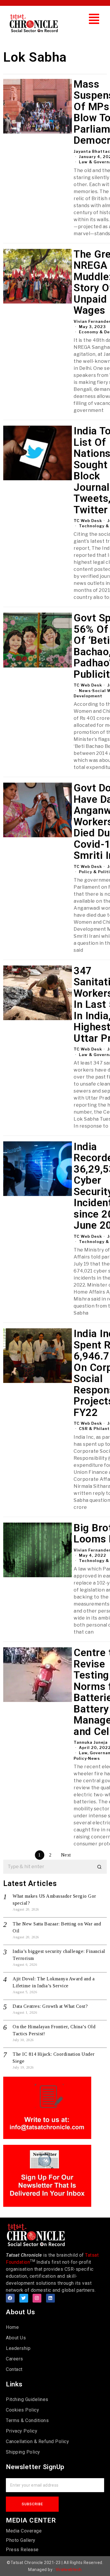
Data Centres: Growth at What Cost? (50, 2006)
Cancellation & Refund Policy (37, 2441)
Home (12, 2327)
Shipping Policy (23, 2452)
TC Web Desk (88, 521)
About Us (16, 2338)
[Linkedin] (50, 2298)
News (85, 691)
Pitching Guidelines (27, 2399)
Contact (14, 2369)
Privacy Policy (22, 2431)
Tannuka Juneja (91, 1742)
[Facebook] (10, 2298)
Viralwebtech (69, 2570)
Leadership (18, 2348)
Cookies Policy (22, 2410)
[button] (94, 19)
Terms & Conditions (27, 2420)
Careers (15, 2359)
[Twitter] (24, 2298)
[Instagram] (37, 2298)
